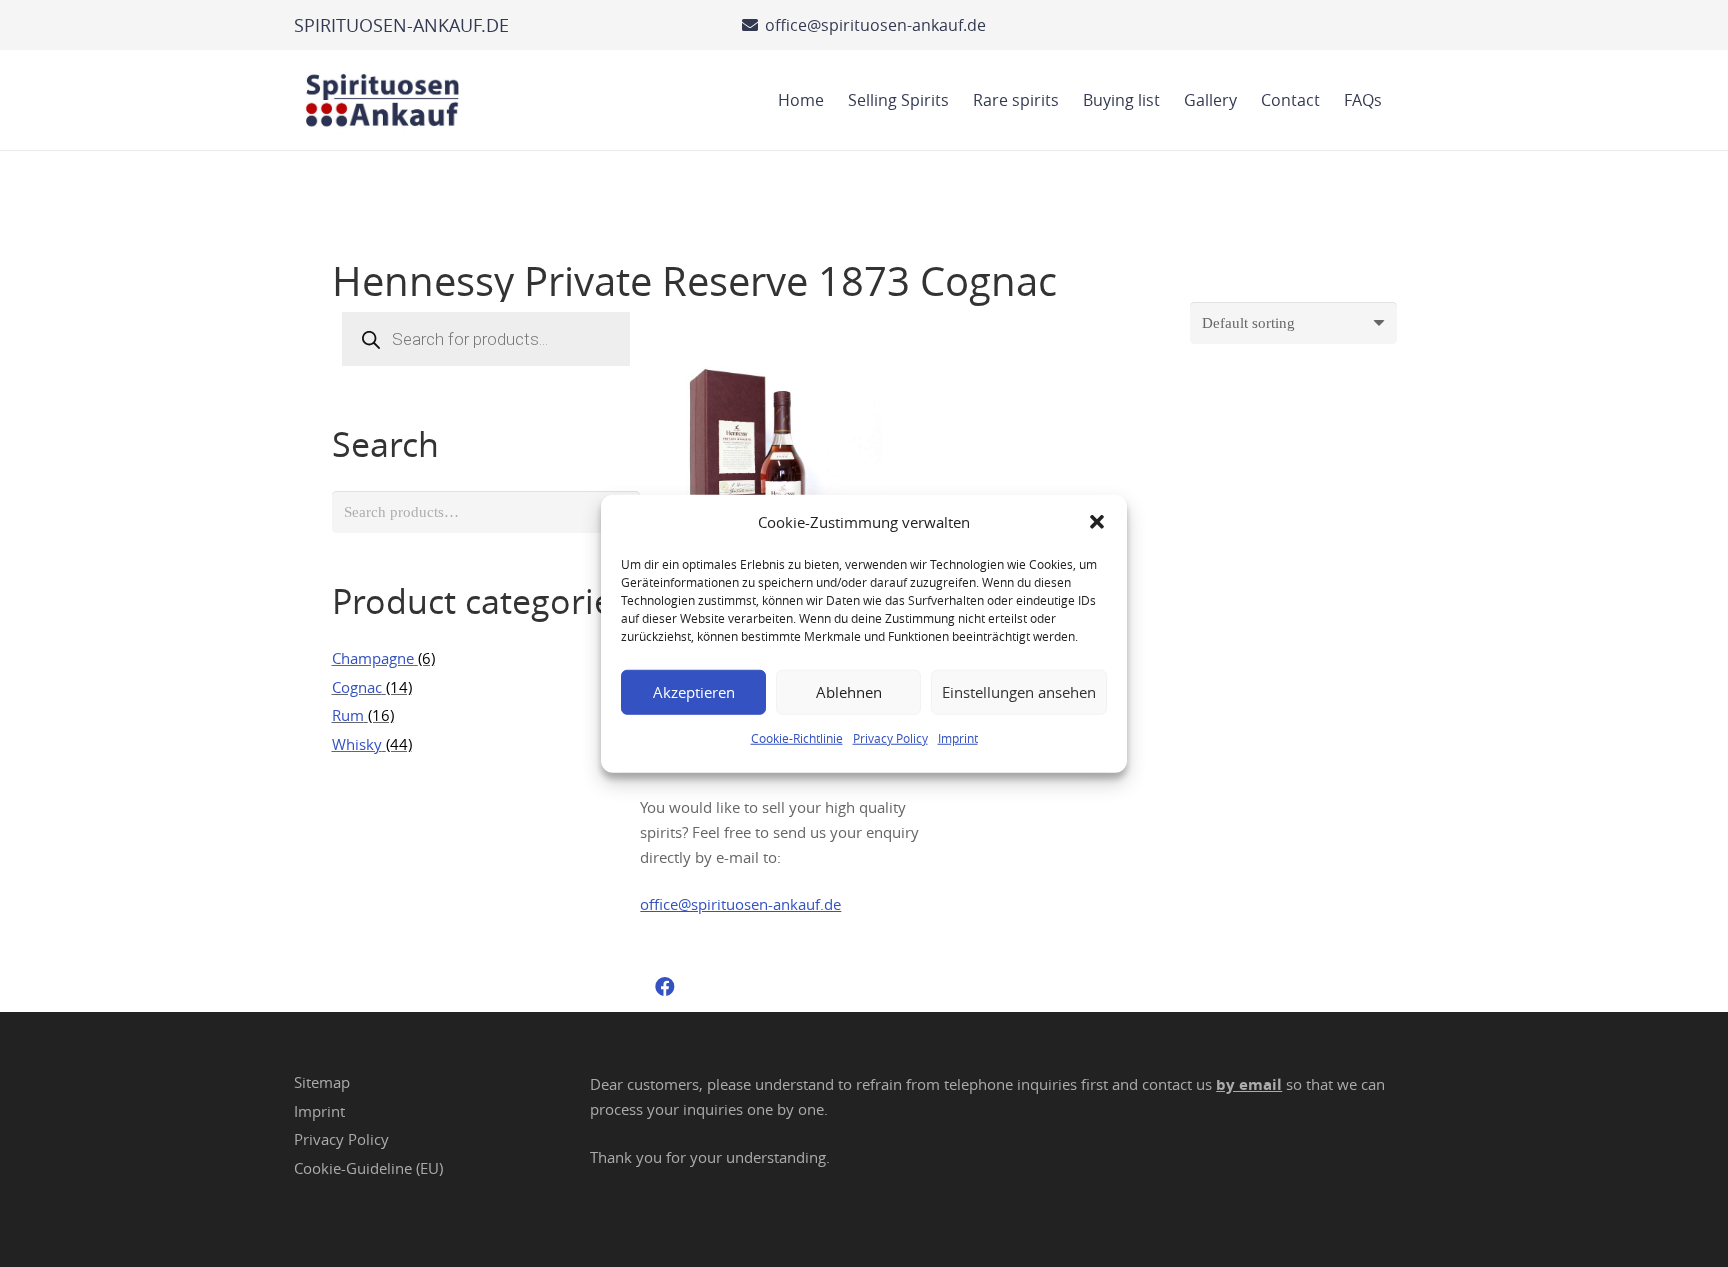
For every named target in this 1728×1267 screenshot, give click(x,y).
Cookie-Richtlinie (797, 737)
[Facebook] (665, 987)
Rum (348, 715)
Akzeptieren (694, 692)
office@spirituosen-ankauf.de (740, 904)
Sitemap (322, 1082)
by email (1249, 1084)
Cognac (357, 687)
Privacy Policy (890, 737)
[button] (1097, 522)
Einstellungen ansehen (1019, 692)
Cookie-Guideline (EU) (368, 1168)
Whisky (357, 744)
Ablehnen (849, 692)
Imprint (958, 737)
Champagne (373, 658)
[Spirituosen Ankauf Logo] (383, 100)
